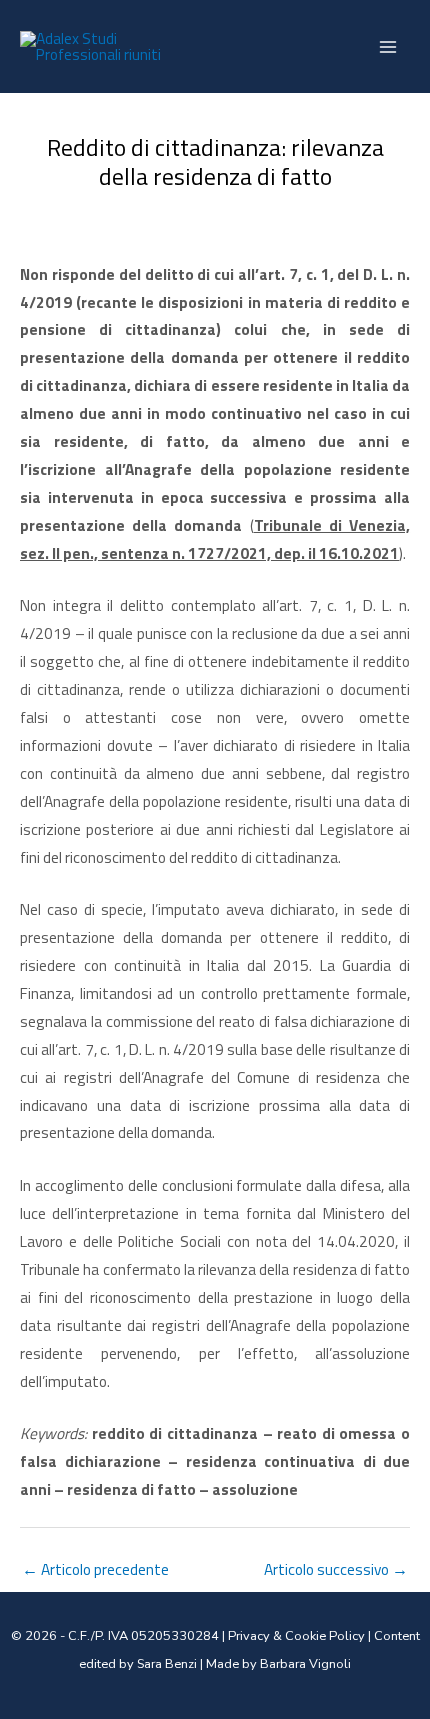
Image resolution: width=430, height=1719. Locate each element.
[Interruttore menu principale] (388, 46)
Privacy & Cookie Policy (296, 1636)
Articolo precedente (95, 1569)
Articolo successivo (336, 1569)
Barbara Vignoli (305, 1664)
